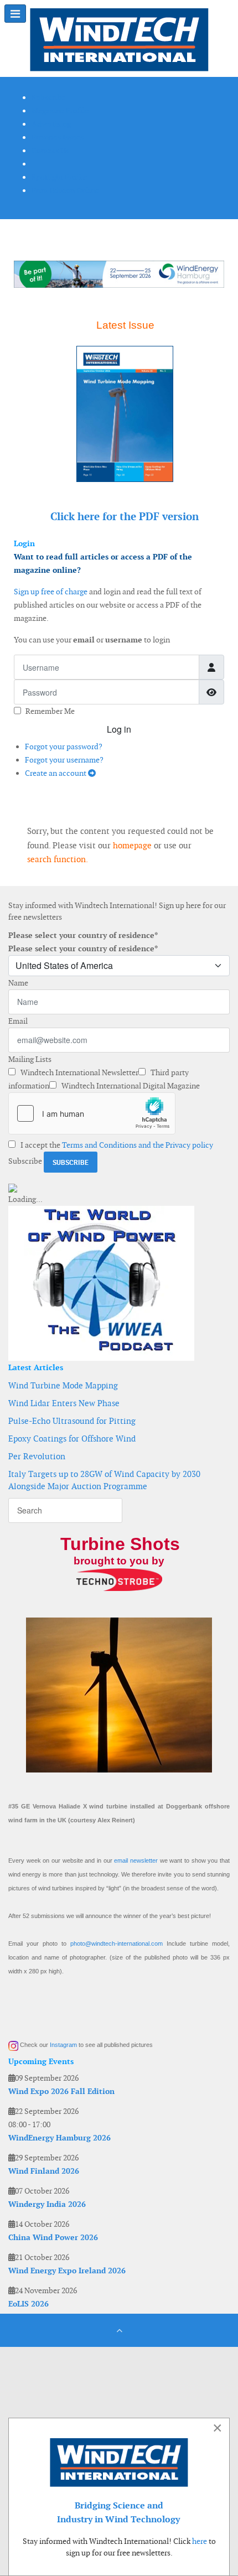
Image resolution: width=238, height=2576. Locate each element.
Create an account (56, 773)
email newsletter (136, 1860)
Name (18, 983)
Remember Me (50, 711)
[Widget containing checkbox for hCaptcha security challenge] (92, 1113)
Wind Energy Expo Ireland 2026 (67, 2271)
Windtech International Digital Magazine (130, 1086)
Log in (119, 729)
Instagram (63, 2045)
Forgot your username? (64, 760)
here (200, 2541)
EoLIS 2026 (29, 2304)
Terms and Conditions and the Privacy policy (138, 1145)
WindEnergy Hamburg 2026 (59, 2138)
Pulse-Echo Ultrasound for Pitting (72, 1421)
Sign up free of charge (51, 592)
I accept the (116, 1145)
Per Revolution (37, 1456)
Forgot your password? (64, 747)
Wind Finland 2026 (44, 2171)
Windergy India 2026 (47, 2204)
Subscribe (25, 1161)
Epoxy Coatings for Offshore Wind (72, 1439)
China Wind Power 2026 (53, 2237)
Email (18, 1021)
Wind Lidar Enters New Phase (64, 1403)
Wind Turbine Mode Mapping (63, 1385)
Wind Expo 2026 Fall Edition (61, 2091)
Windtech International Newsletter (79, 1072)
